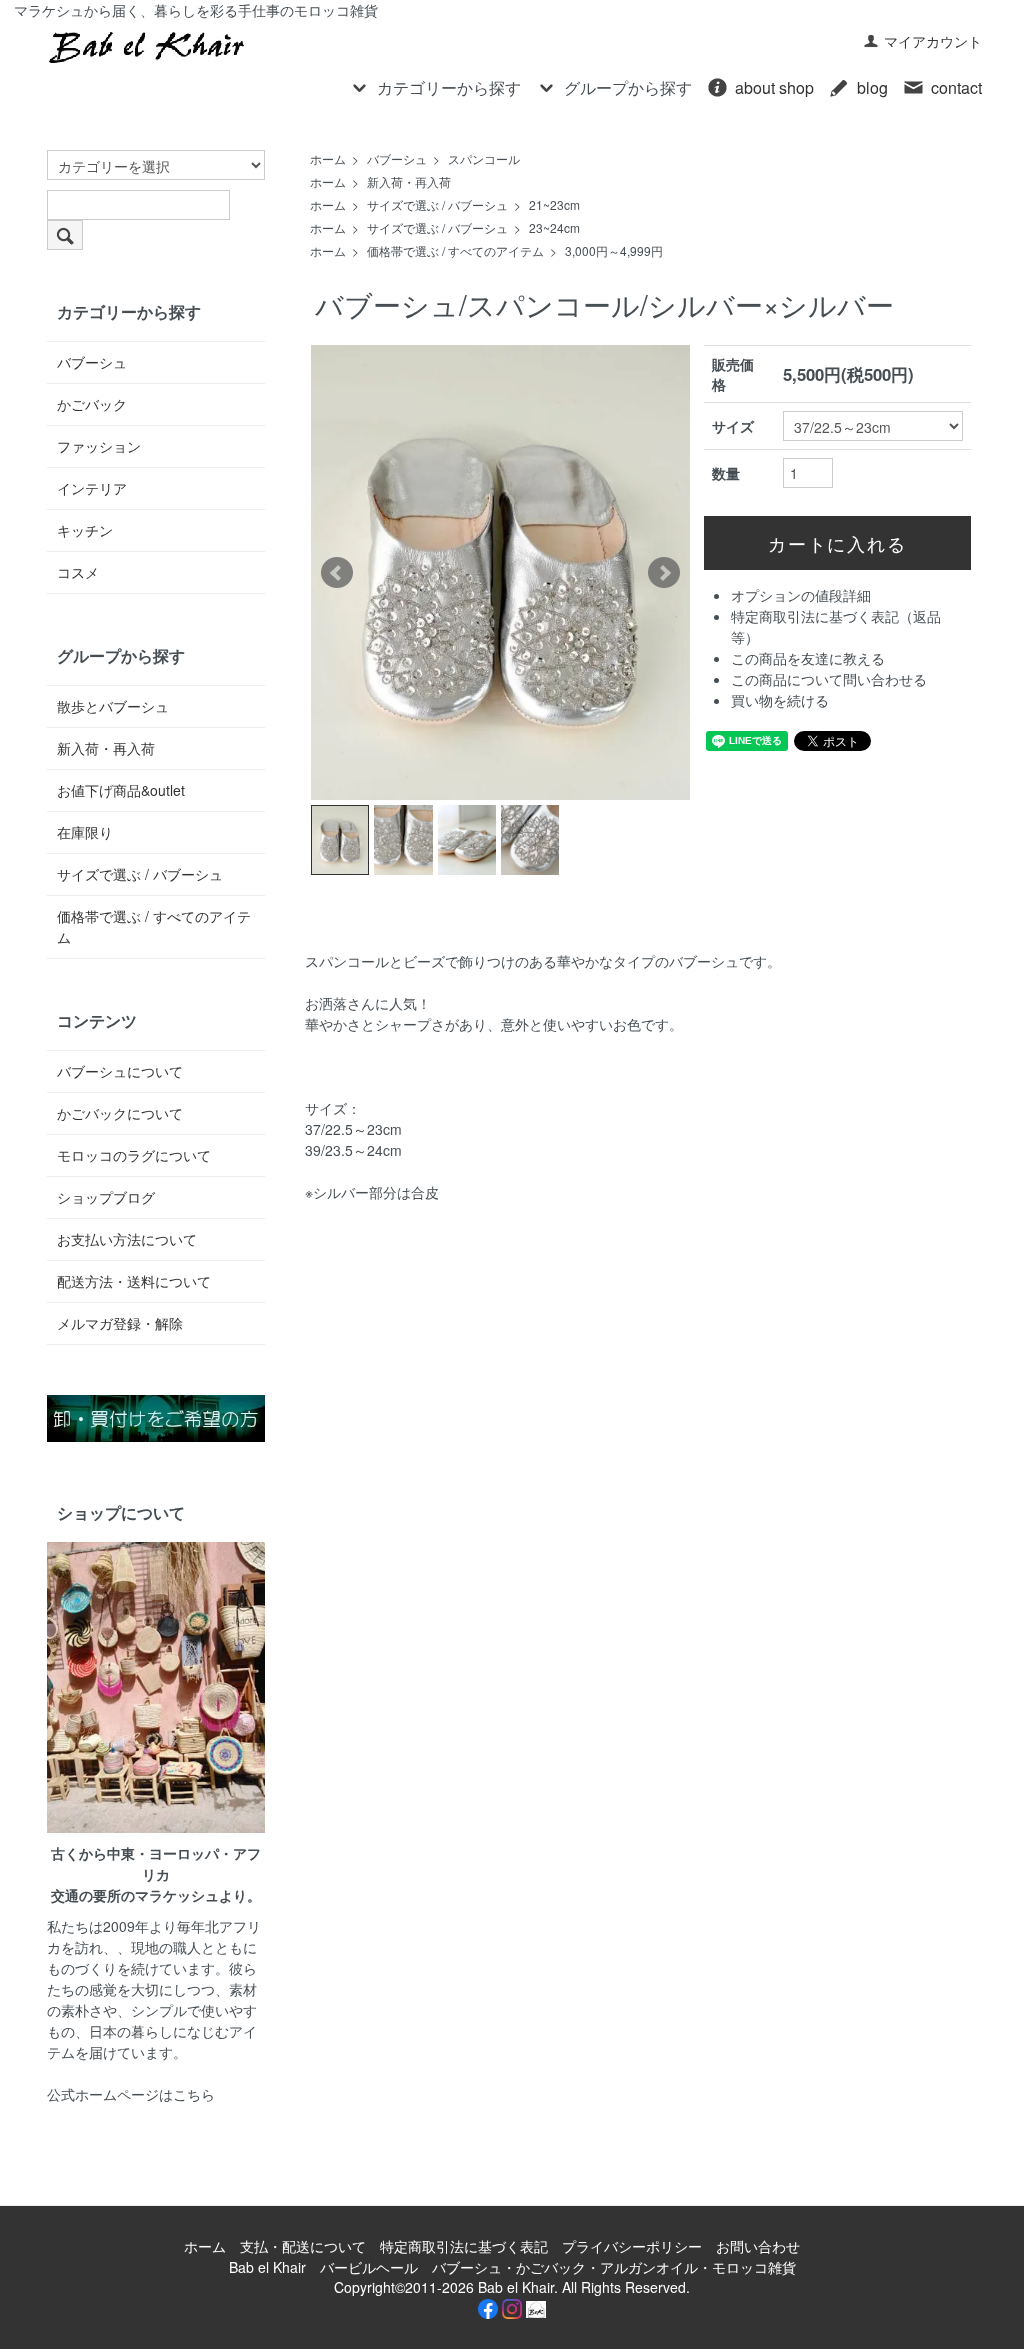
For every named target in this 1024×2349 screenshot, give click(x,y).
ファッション (99, 446)
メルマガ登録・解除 (120, 1323)
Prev (337, 573)
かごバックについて (120, 1113)
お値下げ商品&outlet (121, 790)
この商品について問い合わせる (829, 679)
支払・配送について (303, 2246)
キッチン (85, 530)
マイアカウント (933, 41)
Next (664, 573)
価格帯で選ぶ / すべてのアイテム (455, 250)
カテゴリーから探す (449, 87)
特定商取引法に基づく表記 (464, 2246)
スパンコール (484, 158)
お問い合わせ (758, 2246)
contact (956, 87)
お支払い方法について (127, 1239)
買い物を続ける (780, 700)
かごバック (92, 404)
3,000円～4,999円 (614, 250)
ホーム (328, 158)
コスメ (78, 572)
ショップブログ (106, 1197)
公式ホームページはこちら (131, 2094)
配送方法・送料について (134, 1281)
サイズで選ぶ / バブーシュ (437, 204)
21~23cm (554, 204)
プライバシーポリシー (632, 2246)
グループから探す (628, 87)
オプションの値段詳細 (801, 595)
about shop (774, 87)
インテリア (92, 488)
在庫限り (85, 832)
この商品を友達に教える (808, 658)
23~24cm (554, 227)
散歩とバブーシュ (113, 706)
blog (872, 87)
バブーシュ (397, 158)
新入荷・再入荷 (409, 181)
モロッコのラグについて (134, 1155)
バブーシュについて (120, 1071)
